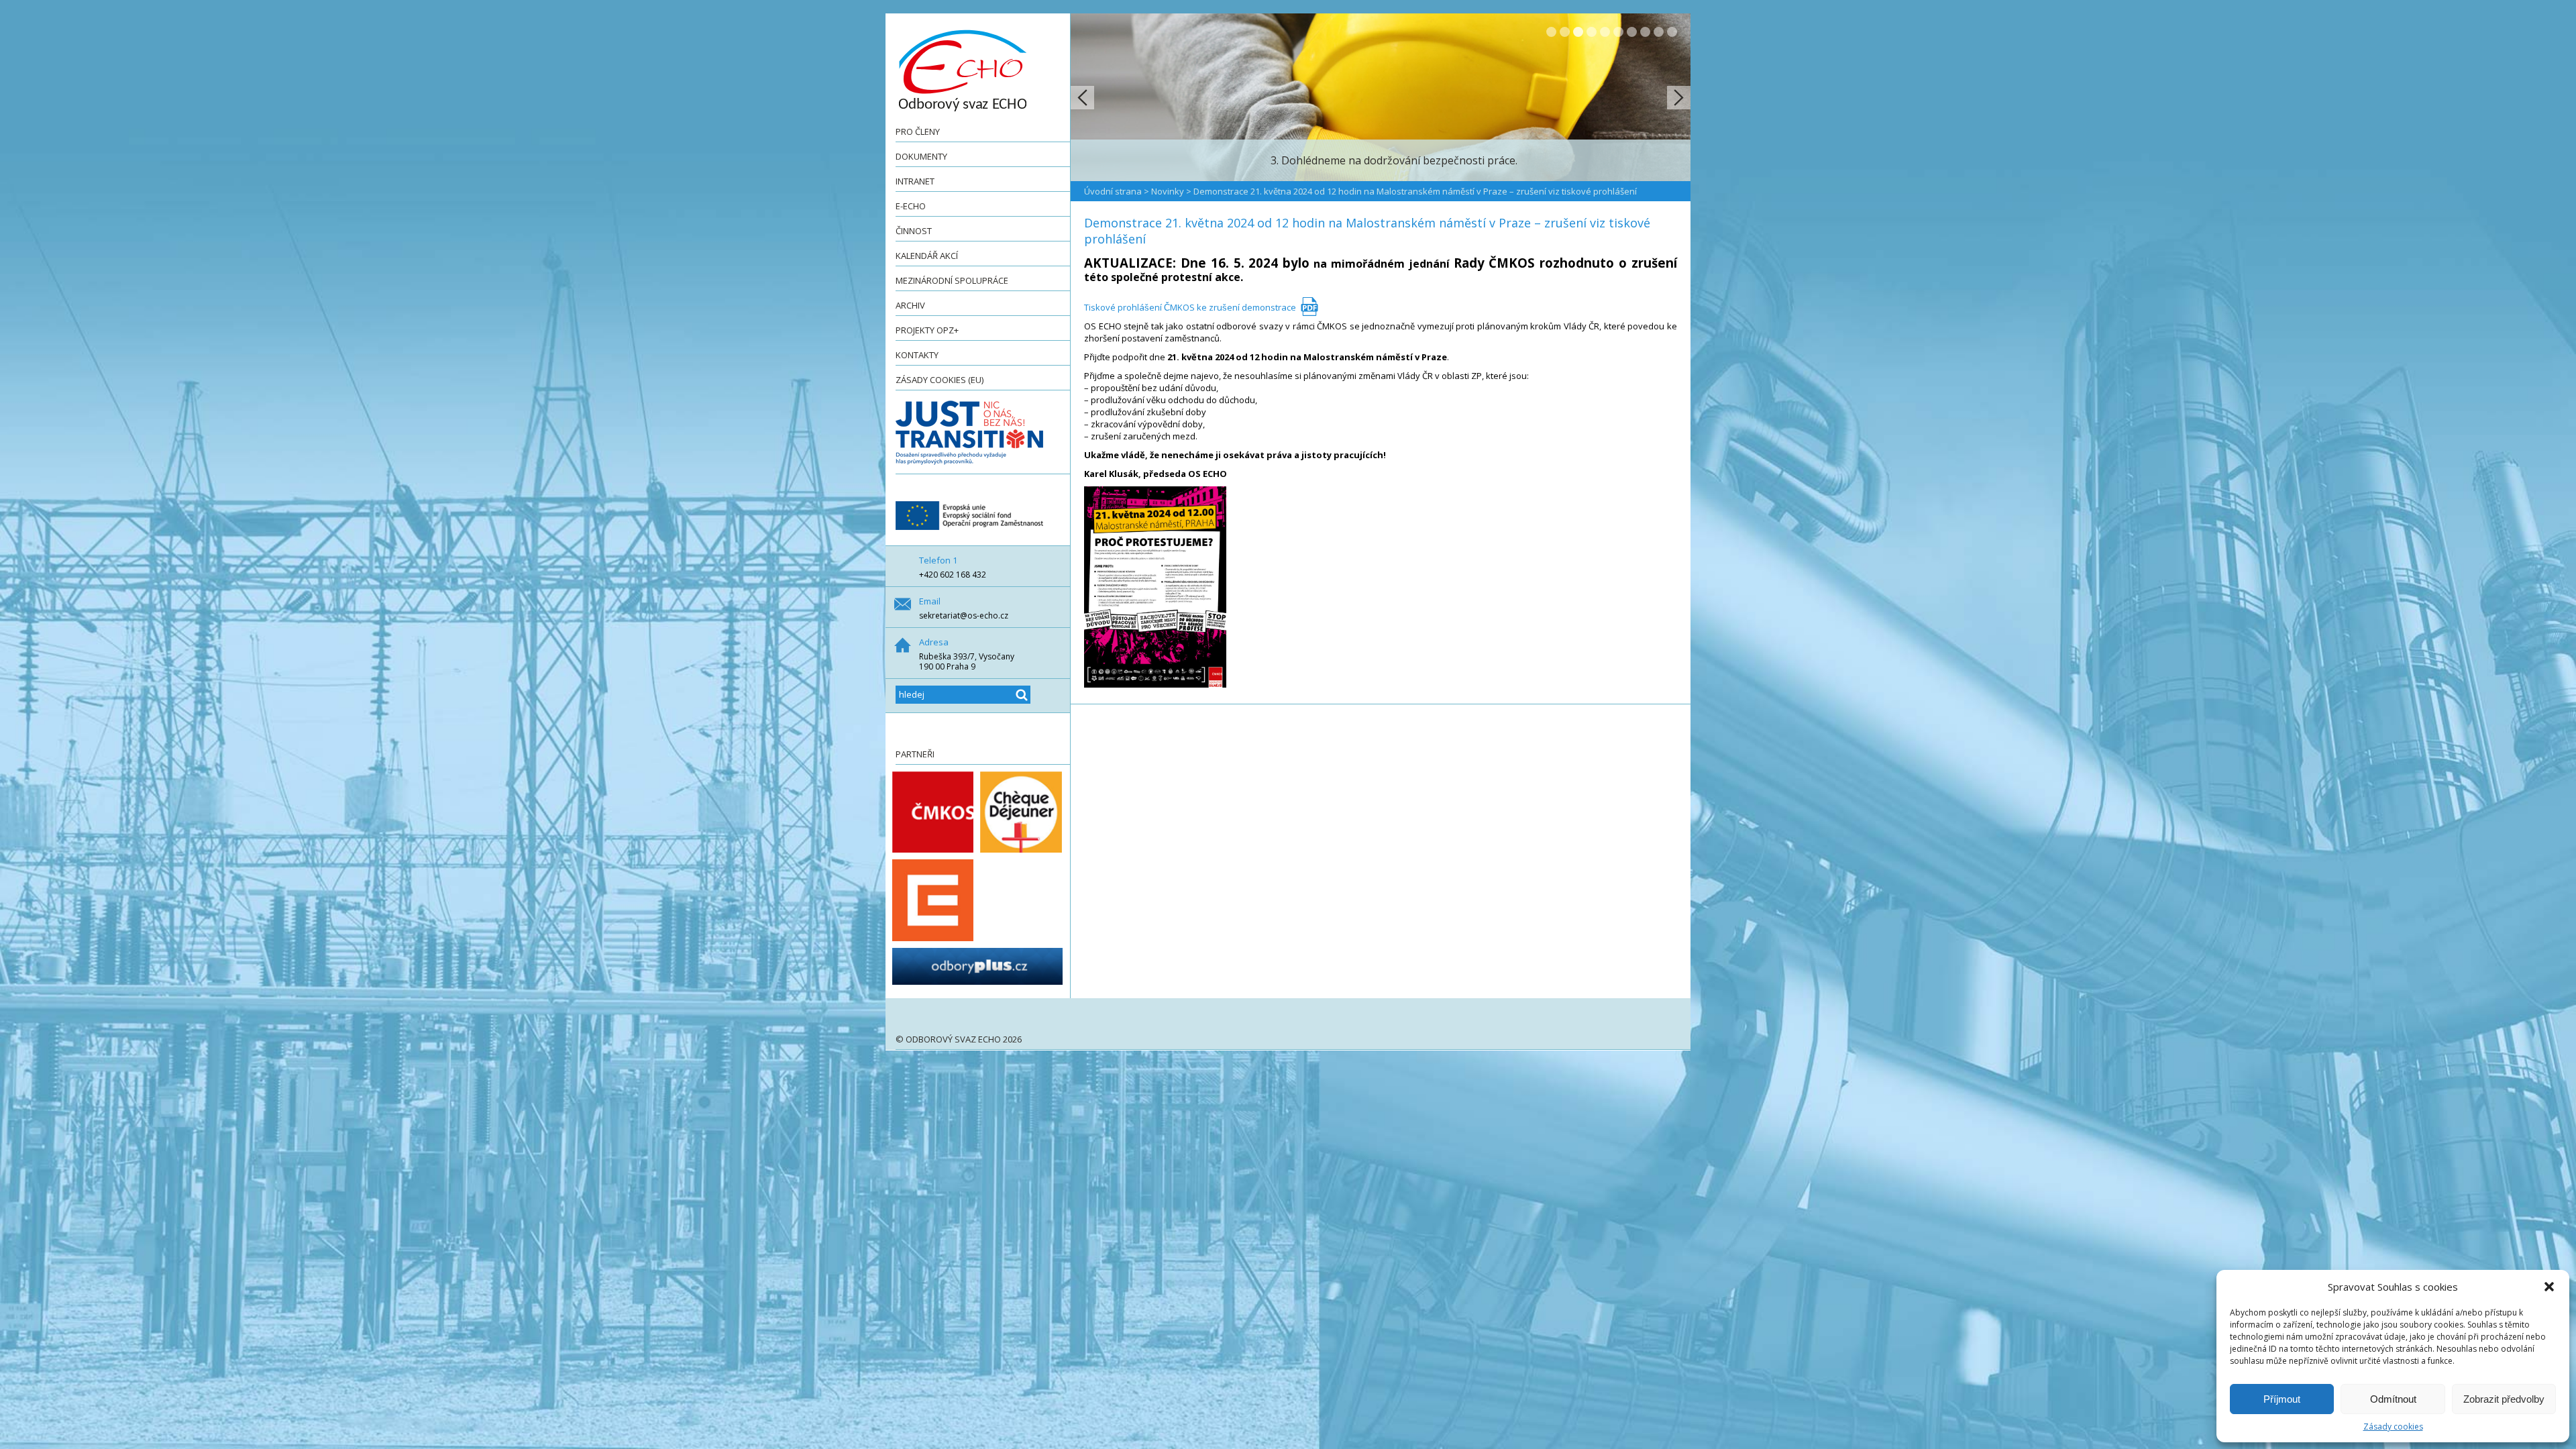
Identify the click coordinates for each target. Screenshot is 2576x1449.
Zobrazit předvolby (2504, 1399)
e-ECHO (911, 206)
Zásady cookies (2393, 1427)
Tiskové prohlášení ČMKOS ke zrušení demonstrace (1190, 307)
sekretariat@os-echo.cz (964, 615)
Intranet (915, 181)
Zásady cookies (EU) (940, 380)
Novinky (1168, 191)
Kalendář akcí (927, 256)
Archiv (910, 305)
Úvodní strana (1113, 191)
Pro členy (918, 131)
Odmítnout (2393, 1399)
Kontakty (917, 355)
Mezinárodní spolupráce (952, 280)
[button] (2549, 1287)
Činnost (914, 231)
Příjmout (2282, 1399)
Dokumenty (921, 156)
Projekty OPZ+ (927, 330)
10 (1672, 32)
